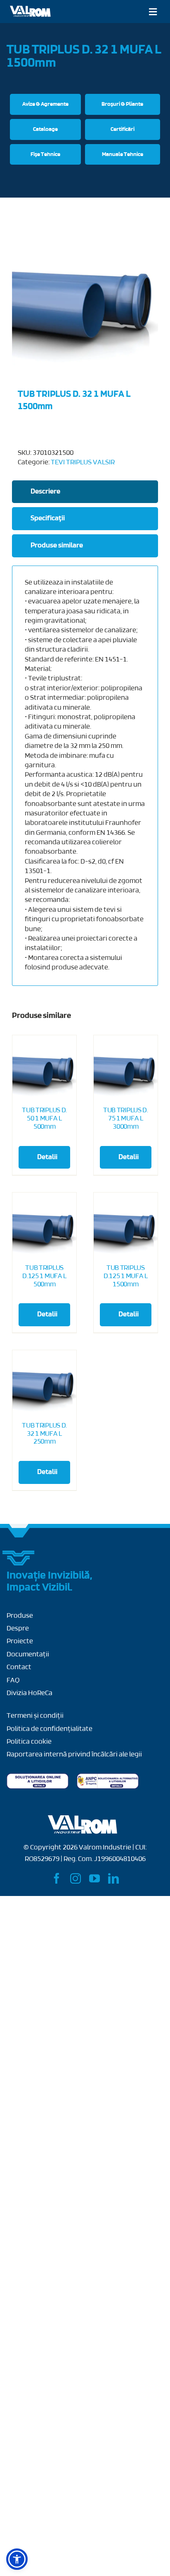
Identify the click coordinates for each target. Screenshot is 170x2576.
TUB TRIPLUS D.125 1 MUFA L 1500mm (126, 1276)
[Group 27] (19, 1554)
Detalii (47, 1158)
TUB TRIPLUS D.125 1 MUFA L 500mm (44, 1276)
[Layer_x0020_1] (31, 9)
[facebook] (57, 1878)
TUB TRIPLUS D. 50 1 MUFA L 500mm (44, 1119)
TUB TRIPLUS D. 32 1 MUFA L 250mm (44, 1434)
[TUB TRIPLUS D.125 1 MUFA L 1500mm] (126, 1224)
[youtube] (94, 1878)
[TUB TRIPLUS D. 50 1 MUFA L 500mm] (44, 1067)
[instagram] (76, 1878)
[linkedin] (113, 1878)
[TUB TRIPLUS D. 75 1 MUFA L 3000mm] (126, 1067)
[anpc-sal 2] (108, 1777)
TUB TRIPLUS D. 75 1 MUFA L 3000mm (126, 1119)
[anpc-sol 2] (38, 1777)
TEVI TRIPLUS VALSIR (83, 463)
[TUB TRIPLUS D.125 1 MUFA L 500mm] (44, 1224)
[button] (17, 2559)
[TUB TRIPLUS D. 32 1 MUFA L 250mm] (44, 1382)
